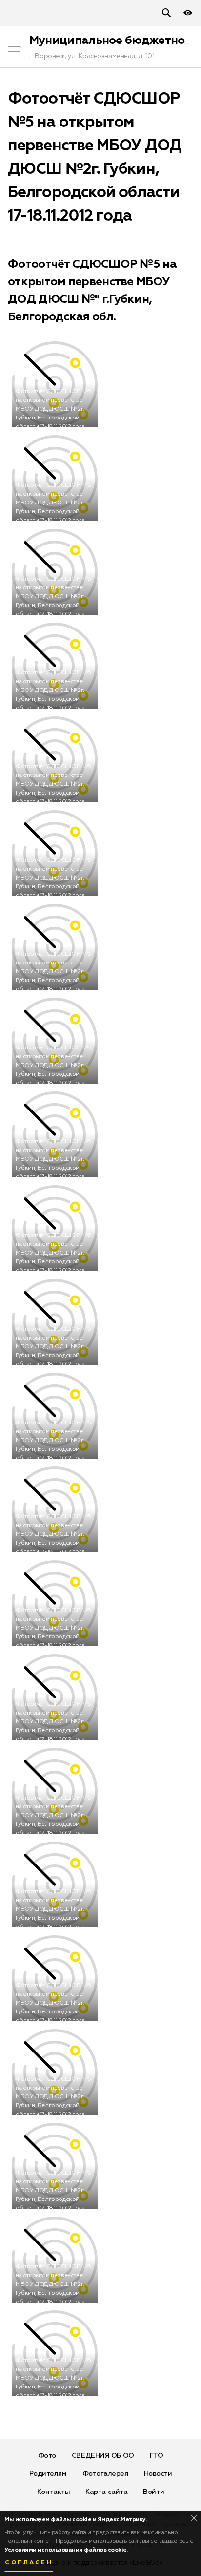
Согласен (29, 2563)
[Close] (194, 2518)
